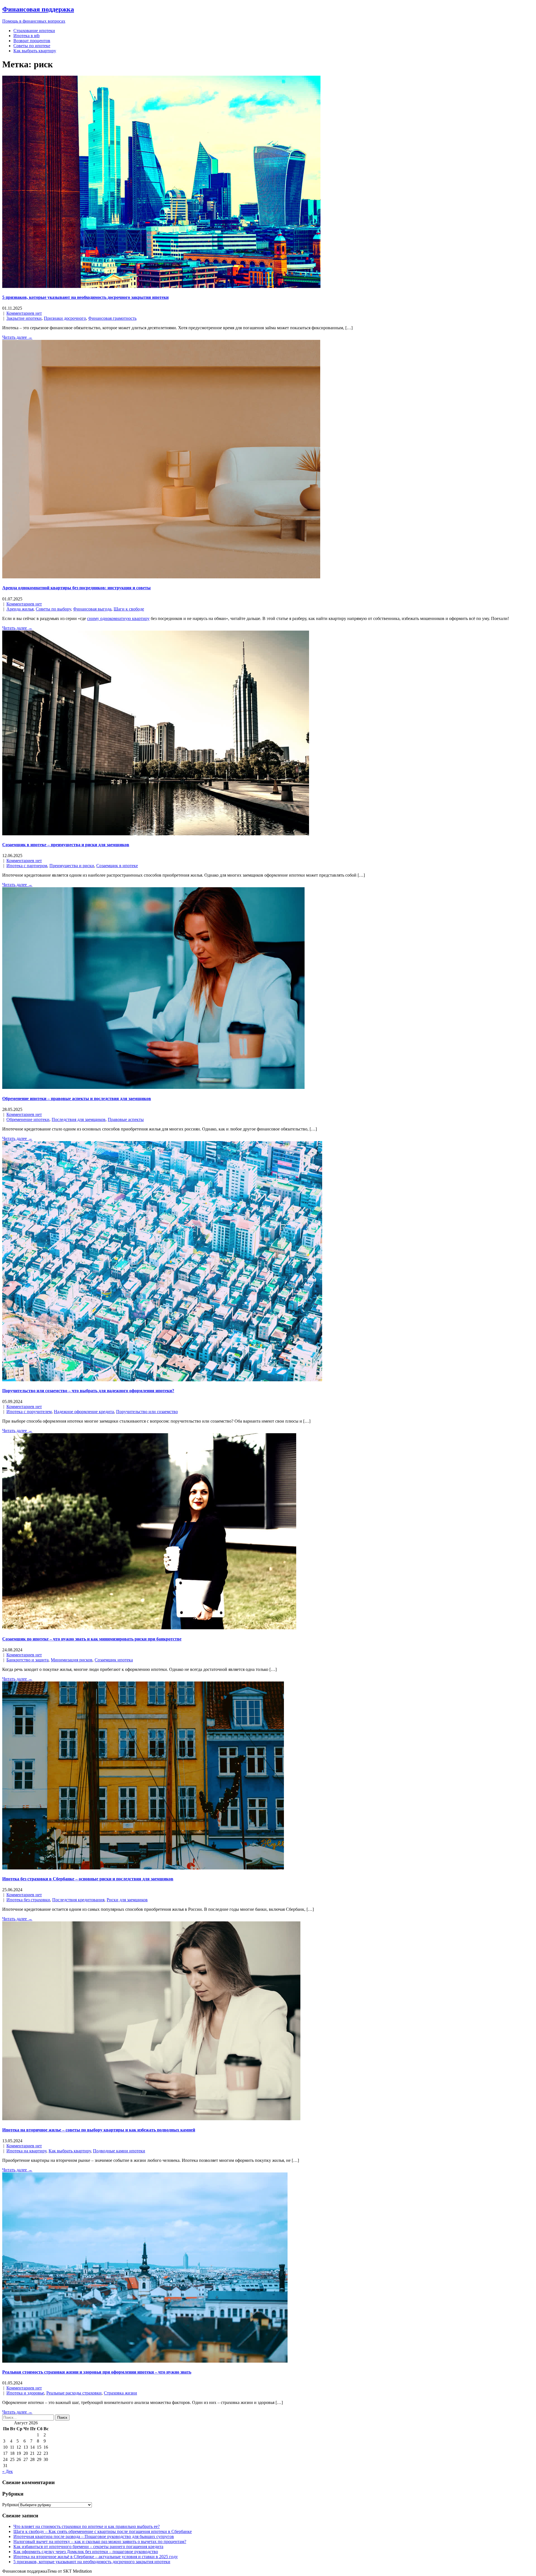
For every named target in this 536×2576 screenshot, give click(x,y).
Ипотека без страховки (28, 1900)
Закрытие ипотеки (24, 318)
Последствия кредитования (78, 1900)
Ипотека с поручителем (29, 1412)
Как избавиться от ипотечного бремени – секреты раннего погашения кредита (88, 2547)
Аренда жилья (20, 609)
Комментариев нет (24, 313)
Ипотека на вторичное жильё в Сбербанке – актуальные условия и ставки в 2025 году (96, 2557)
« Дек (8, 2471)
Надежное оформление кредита (84, 1412)
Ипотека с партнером (27, 866)
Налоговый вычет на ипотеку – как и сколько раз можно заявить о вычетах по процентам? (100, 2542)
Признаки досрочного (65, 318)
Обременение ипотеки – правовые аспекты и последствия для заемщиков (77, 1099)
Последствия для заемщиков (79, 1119)
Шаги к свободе (129, 609)
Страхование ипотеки (34, 31)
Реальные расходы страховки (74, 2393)
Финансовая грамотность (112, 318)
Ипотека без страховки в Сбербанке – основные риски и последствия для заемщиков (88, 1879)
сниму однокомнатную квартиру (118, 618)
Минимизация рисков (72, 1660)
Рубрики (10, 2505)
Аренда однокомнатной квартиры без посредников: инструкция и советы (76, 588)
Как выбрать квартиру (35, 51)
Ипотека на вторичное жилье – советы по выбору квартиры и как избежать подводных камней (99, 2130)
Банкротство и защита (27, 1660)
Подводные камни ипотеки (119, 2151)
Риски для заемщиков (127, 1900)
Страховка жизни (120, 2393)
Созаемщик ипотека (114, 1660)
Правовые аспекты (126, 1119)
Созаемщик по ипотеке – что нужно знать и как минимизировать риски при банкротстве (92, 1639)
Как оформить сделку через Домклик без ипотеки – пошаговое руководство (86, 2552)
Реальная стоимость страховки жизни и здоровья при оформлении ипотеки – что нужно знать (97, 2372)
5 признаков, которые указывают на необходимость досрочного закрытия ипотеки (85, 297)
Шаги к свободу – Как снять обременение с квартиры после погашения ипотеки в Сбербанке (103, 2531)
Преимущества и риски (72, 866)
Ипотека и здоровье (25, 2393)
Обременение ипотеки (28, 1119)
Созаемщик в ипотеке (117, 866)
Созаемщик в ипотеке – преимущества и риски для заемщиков (66, 845)
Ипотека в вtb (27, 36)
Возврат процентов (32, 41)
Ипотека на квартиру (26, 2151)
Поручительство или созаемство (147, 1412)
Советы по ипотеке (32, 46)
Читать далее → (17, 337)
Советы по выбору (53, 609)
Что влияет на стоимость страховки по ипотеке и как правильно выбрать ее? (87, 2526)
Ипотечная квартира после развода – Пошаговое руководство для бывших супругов (94, 2536)
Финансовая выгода (92, 609)
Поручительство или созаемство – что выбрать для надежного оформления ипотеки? (88, 1391)
